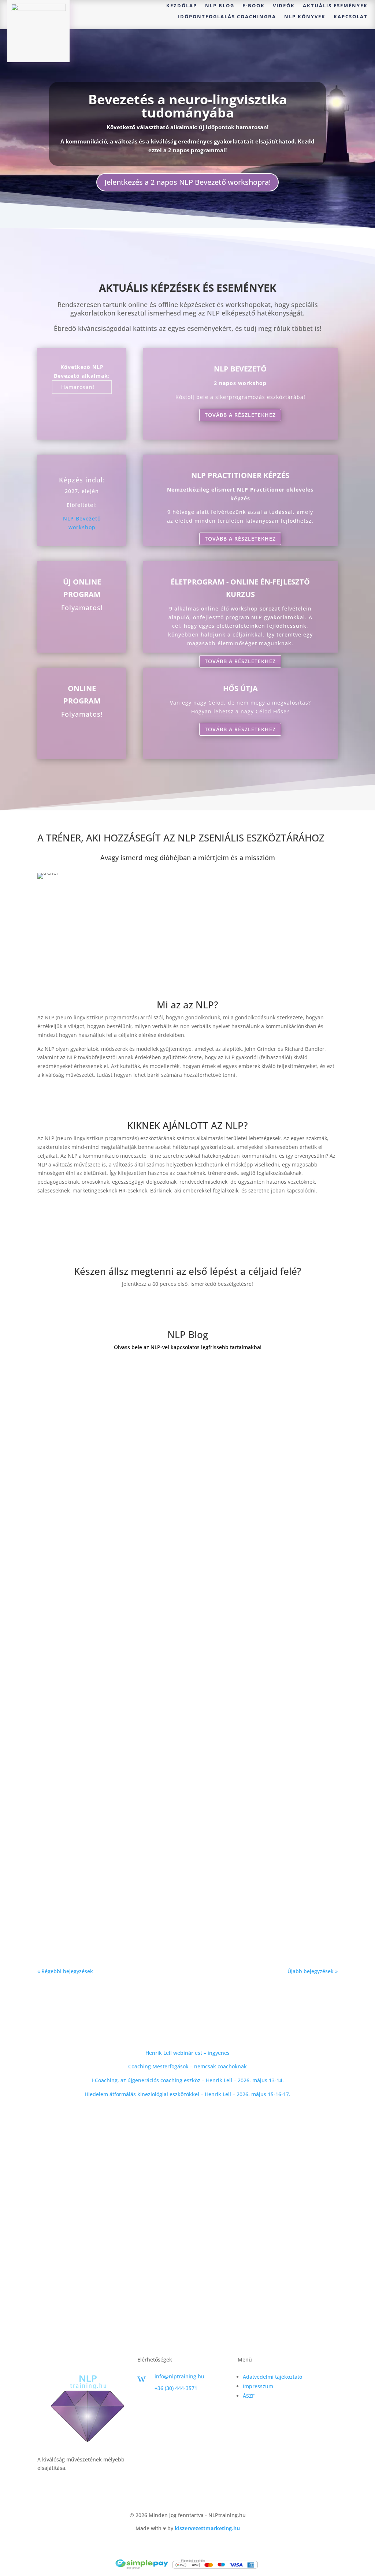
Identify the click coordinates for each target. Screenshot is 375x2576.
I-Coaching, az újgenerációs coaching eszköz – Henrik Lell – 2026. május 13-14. (188, 2080)
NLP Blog (220, 6)
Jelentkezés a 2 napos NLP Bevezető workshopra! (187, 182)
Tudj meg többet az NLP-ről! (187, 1096)
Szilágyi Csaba (81, 1401)
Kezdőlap (182, 6)
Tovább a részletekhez (240, 415)
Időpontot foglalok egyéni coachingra (188, 1305)
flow (143, 1920)
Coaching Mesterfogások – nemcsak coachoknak (187, 2066)
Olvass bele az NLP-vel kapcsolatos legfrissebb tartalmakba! (188, 1347)
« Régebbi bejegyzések (65, 1971)
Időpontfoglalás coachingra (227, 17)
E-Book (254, 6)
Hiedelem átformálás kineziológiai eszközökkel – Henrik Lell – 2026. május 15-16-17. (187, 2094)
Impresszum (258, 2386)
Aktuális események (335, 6)
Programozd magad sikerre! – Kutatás (104, 1649)
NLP (143, 1401)
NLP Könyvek (305, 17)
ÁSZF (249, 2396)
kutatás (147, 1660)
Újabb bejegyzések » (313, 1971)
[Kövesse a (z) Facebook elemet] (143, 2401)
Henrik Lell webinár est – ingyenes (187, 2053)
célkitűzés (172, 1660)
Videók (284, 6)
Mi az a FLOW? (67, 1909)
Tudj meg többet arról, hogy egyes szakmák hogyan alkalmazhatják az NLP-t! (187, 1212)
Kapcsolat (351, 17)
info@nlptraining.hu (179, 2376)
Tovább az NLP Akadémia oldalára (187, 2115)
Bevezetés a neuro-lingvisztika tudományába (188, 106)
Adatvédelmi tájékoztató (272, 2377)
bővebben (57, 1420)
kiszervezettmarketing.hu (207, 2528)
